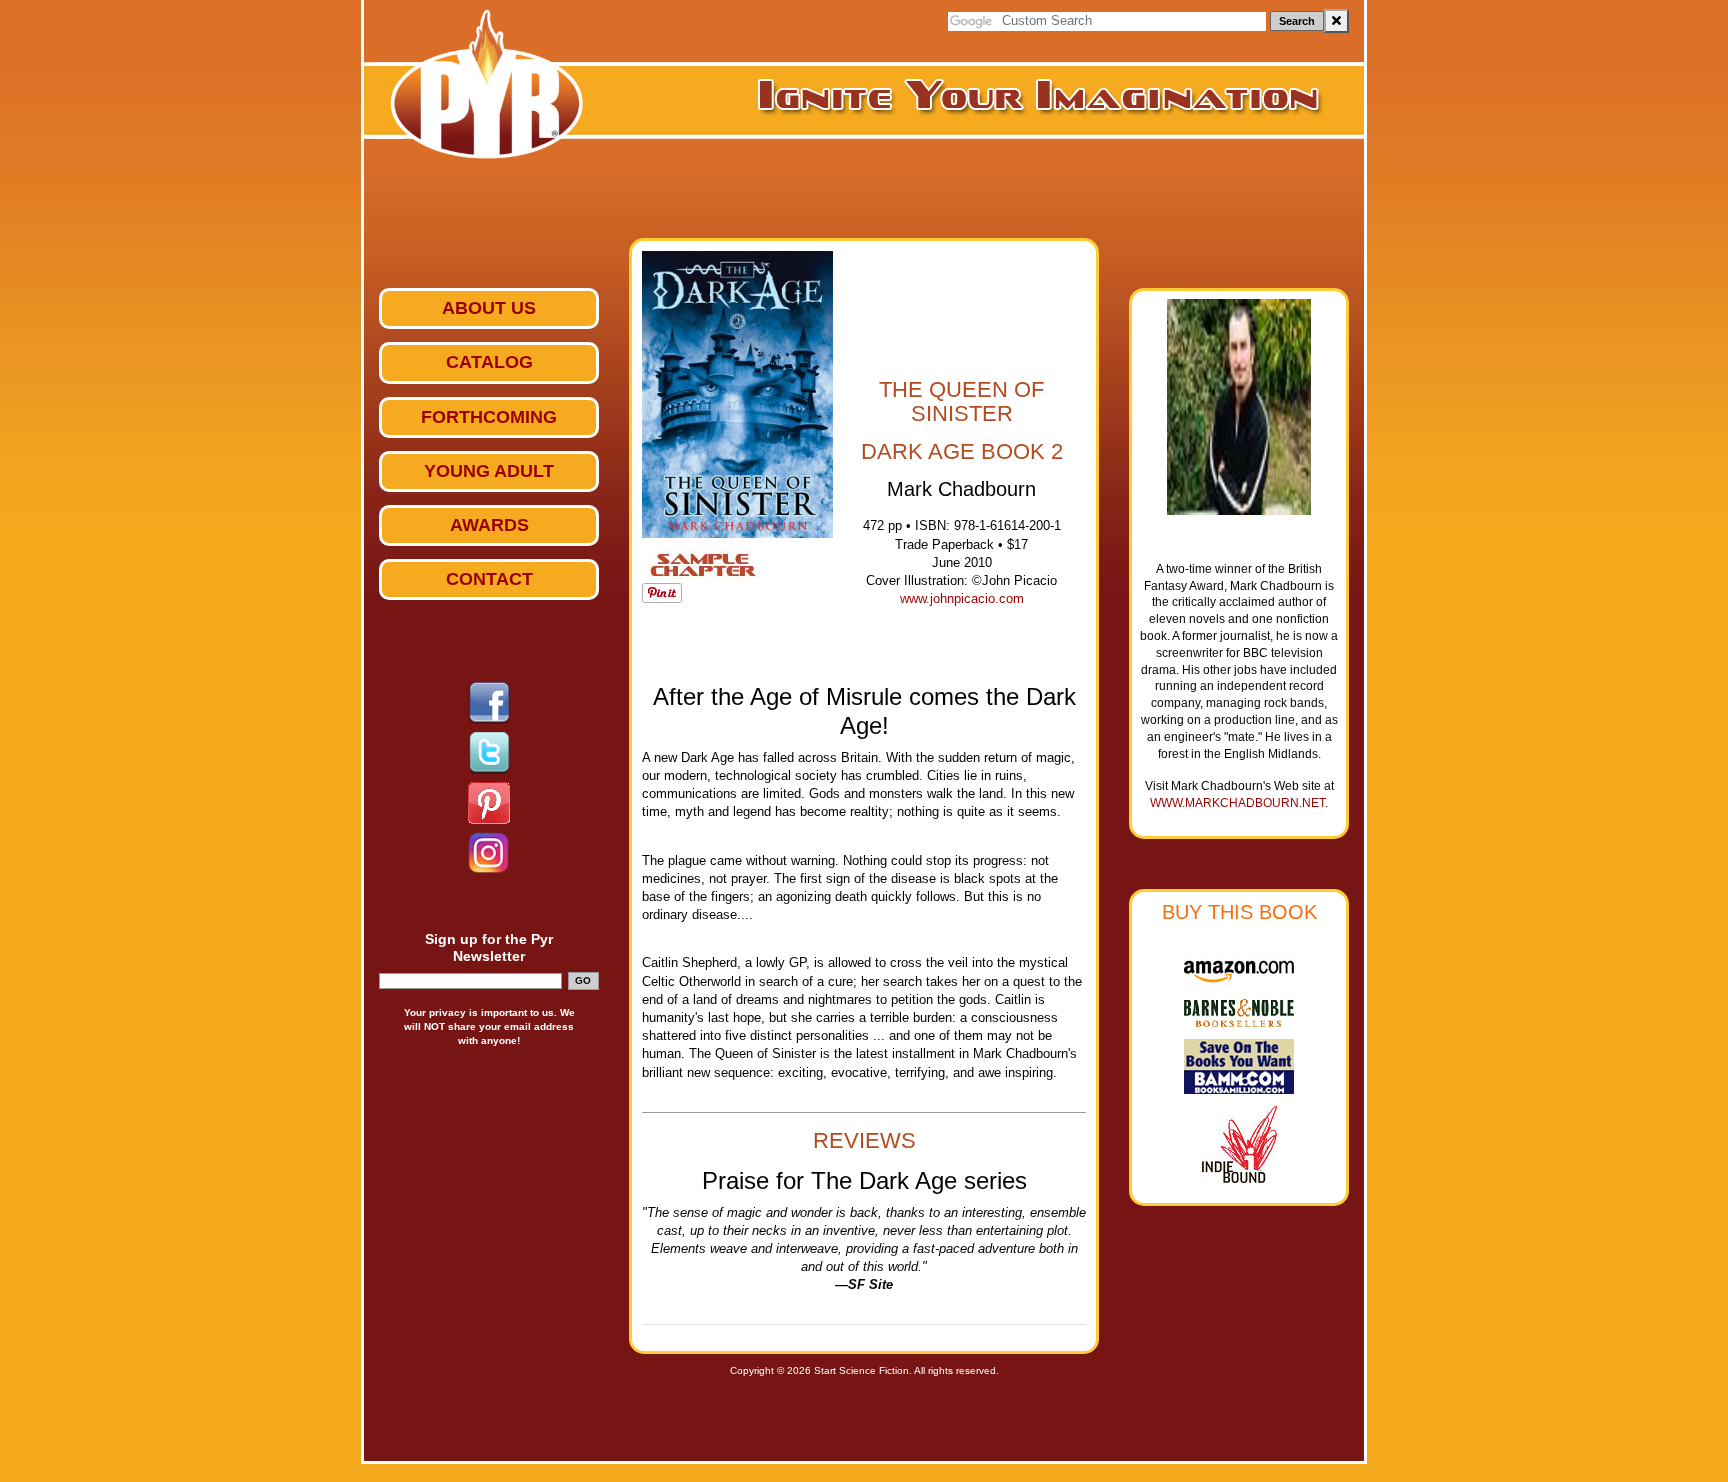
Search (1297, 21)
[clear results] (1336, 21)
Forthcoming (489, 417)
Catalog (489, 362)
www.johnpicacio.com (962, 598)
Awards (489, 525)
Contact (489, 579)
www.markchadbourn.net (1237, 803)
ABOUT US (489, 308)
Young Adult (489, 471)
